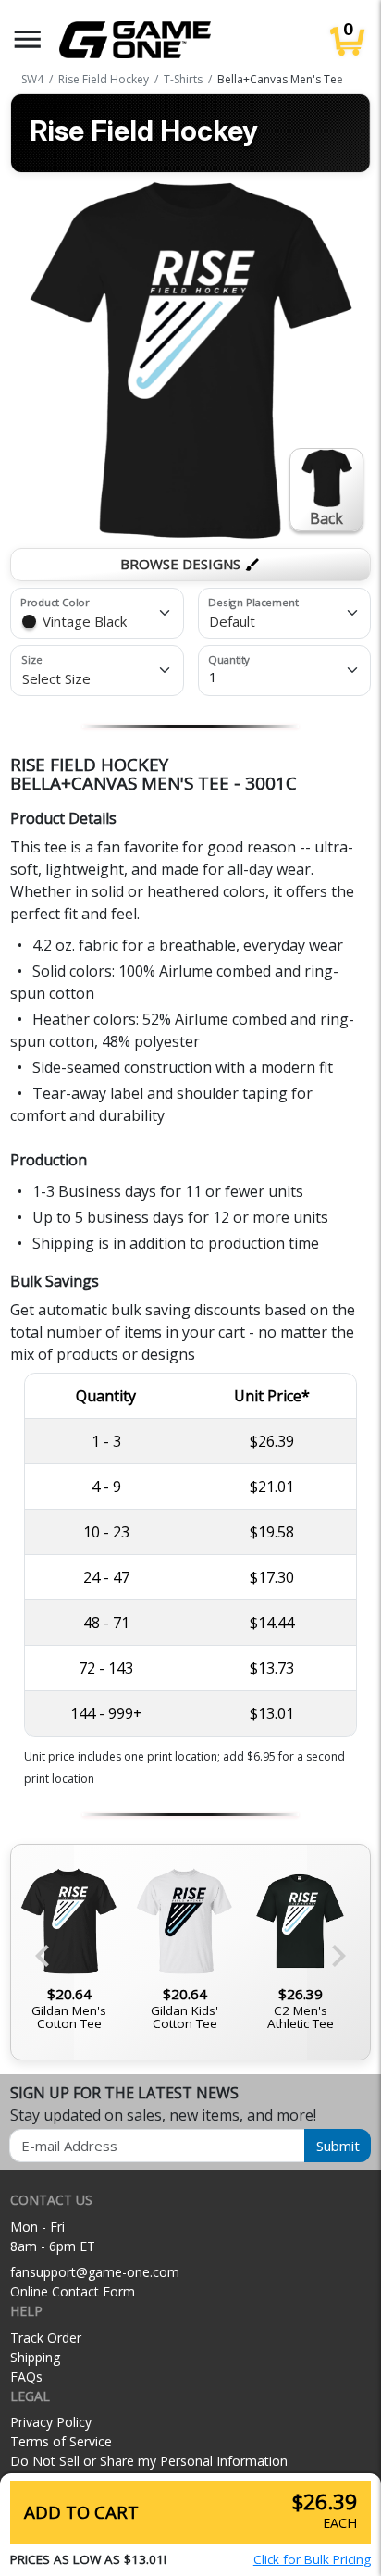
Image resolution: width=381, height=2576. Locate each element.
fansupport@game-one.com (95, 2272)
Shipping (35, 2357)
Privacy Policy (51, 2422)
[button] (28, 39)
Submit (338, 2146)
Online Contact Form (73, 2291)
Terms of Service (61, 2441)
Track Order (46, 2338)
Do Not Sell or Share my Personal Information (149, 2461)
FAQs (26, 2377)
